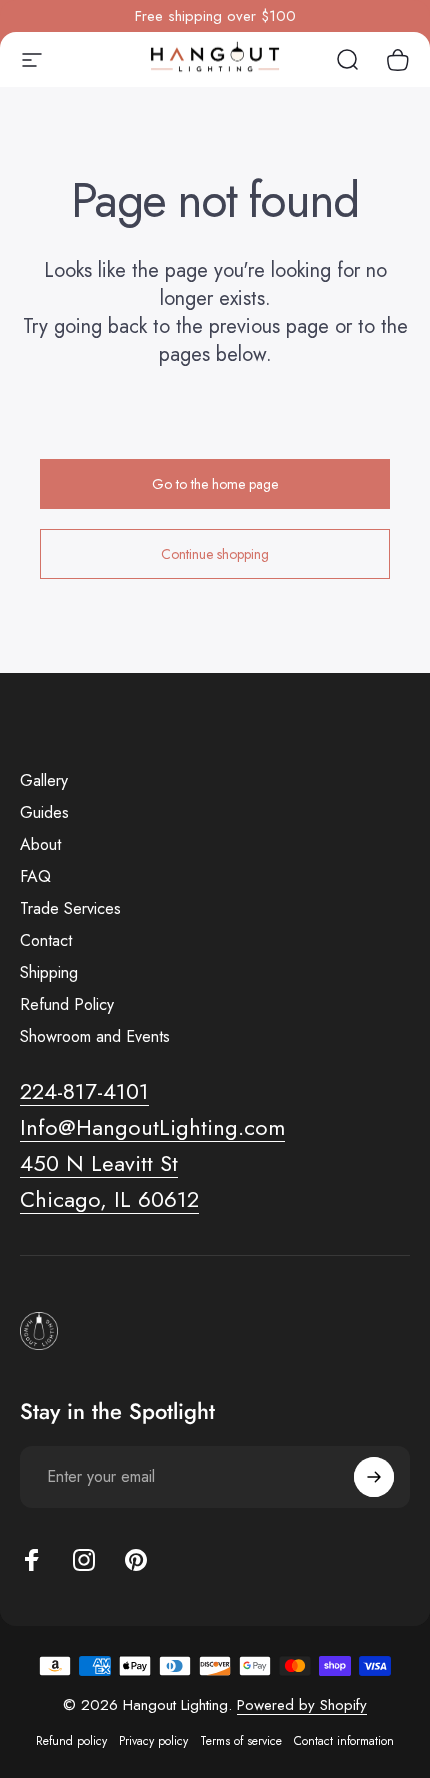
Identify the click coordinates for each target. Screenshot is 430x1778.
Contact (46, 941)
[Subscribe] (374, 1477)
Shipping (49, 973)
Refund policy (71, 1741)
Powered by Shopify (302, 1705)
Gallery (44, 781)
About (40, 845)
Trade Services (70, 909)
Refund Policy (67, 1005)
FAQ (35, 877)
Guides (44, 813)
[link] (99, 1164)
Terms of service (241, 1741)
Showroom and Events (95, 1037)
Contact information (344, 1741)
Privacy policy (153, 1741)
